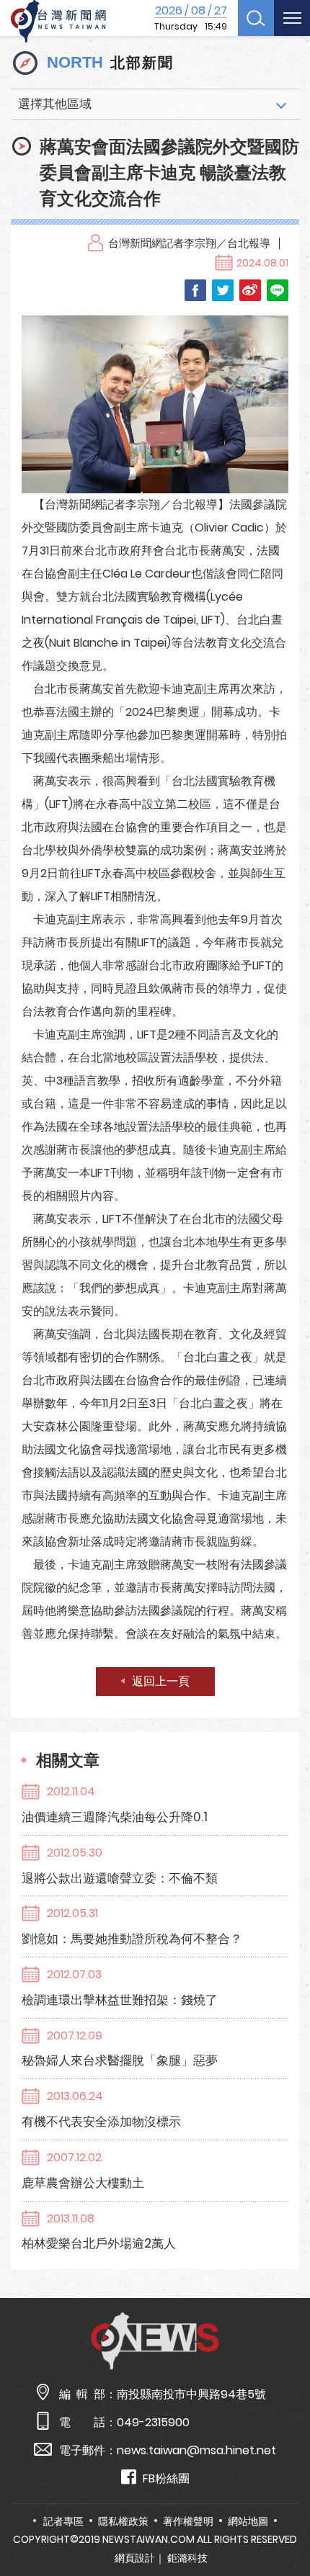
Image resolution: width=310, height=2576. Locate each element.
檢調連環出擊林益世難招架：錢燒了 (120, 2000)
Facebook (195, 290)
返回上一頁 (161, 1681)
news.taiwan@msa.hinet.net (196, 2450)
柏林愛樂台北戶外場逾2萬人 (99, 2243)
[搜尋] (256, 18)
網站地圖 (248, 2521)
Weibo (250, 290)
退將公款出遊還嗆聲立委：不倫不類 (120, 1878)
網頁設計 (135, 2558)
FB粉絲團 (166, 2478)
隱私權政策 (123, 2521)
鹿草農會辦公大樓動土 (83, 2183)
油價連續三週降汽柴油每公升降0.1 (115, 1817)
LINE (278, 290)
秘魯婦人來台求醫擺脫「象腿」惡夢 (120, 2060)
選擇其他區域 (55, 104)
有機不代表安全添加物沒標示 (101, 2122)
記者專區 (63, 2521)
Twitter (223, 290)
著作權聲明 (188, 2521)
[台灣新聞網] (58, 22)
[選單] (292, 18)
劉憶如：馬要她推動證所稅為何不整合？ (132, 1939)
